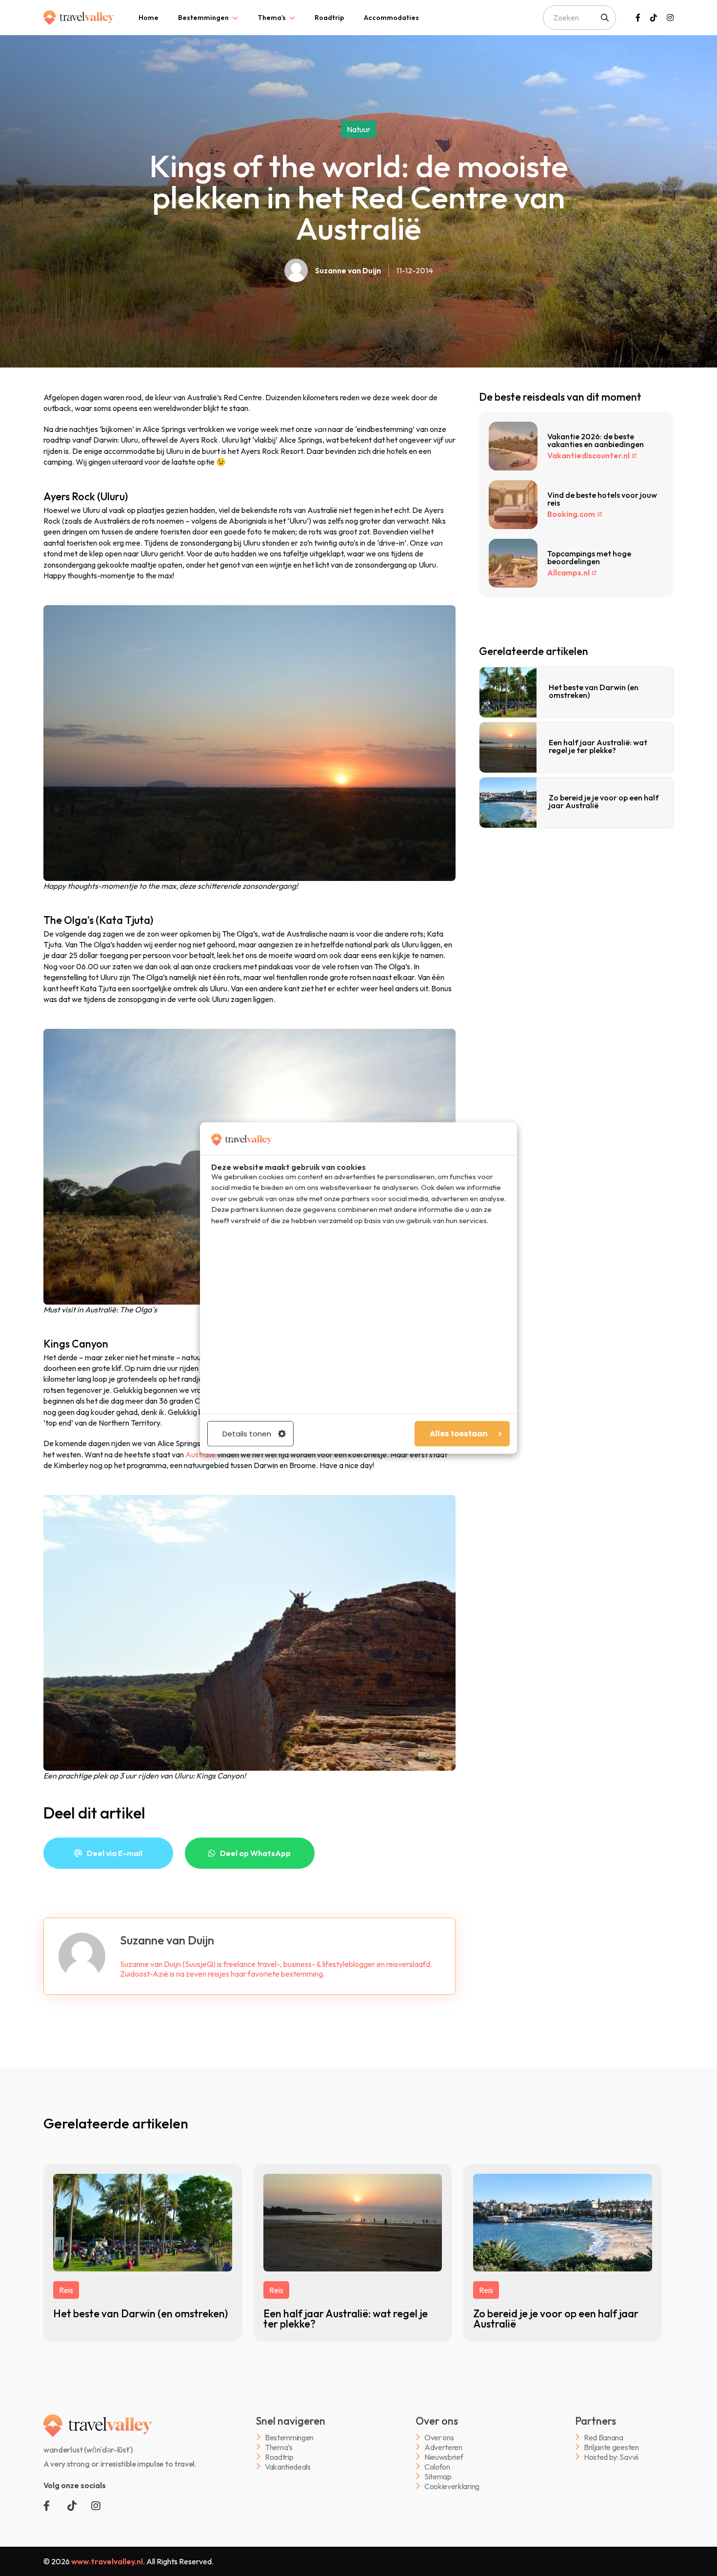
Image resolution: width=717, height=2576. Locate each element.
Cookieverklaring (452, 2486)
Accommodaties (391, 18)
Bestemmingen (203, 18)
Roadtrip (329, 18)
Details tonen (247, 1433)
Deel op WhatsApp (255, 1853)
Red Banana (604, 2437)
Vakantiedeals (288, 2466)
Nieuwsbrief (444, 2457)
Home (149, 18)
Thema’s (272, 18)
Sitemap (438, 2476)
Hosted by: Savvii (611, 2457)
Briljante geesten (611, 2447)
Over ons (439, 2437)
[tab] (149, 18)
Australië (200, 1454)
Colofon (437, 2466)
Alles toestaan (458, 1433)
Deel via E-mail (115, 1853)
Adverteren (443, 2447)
